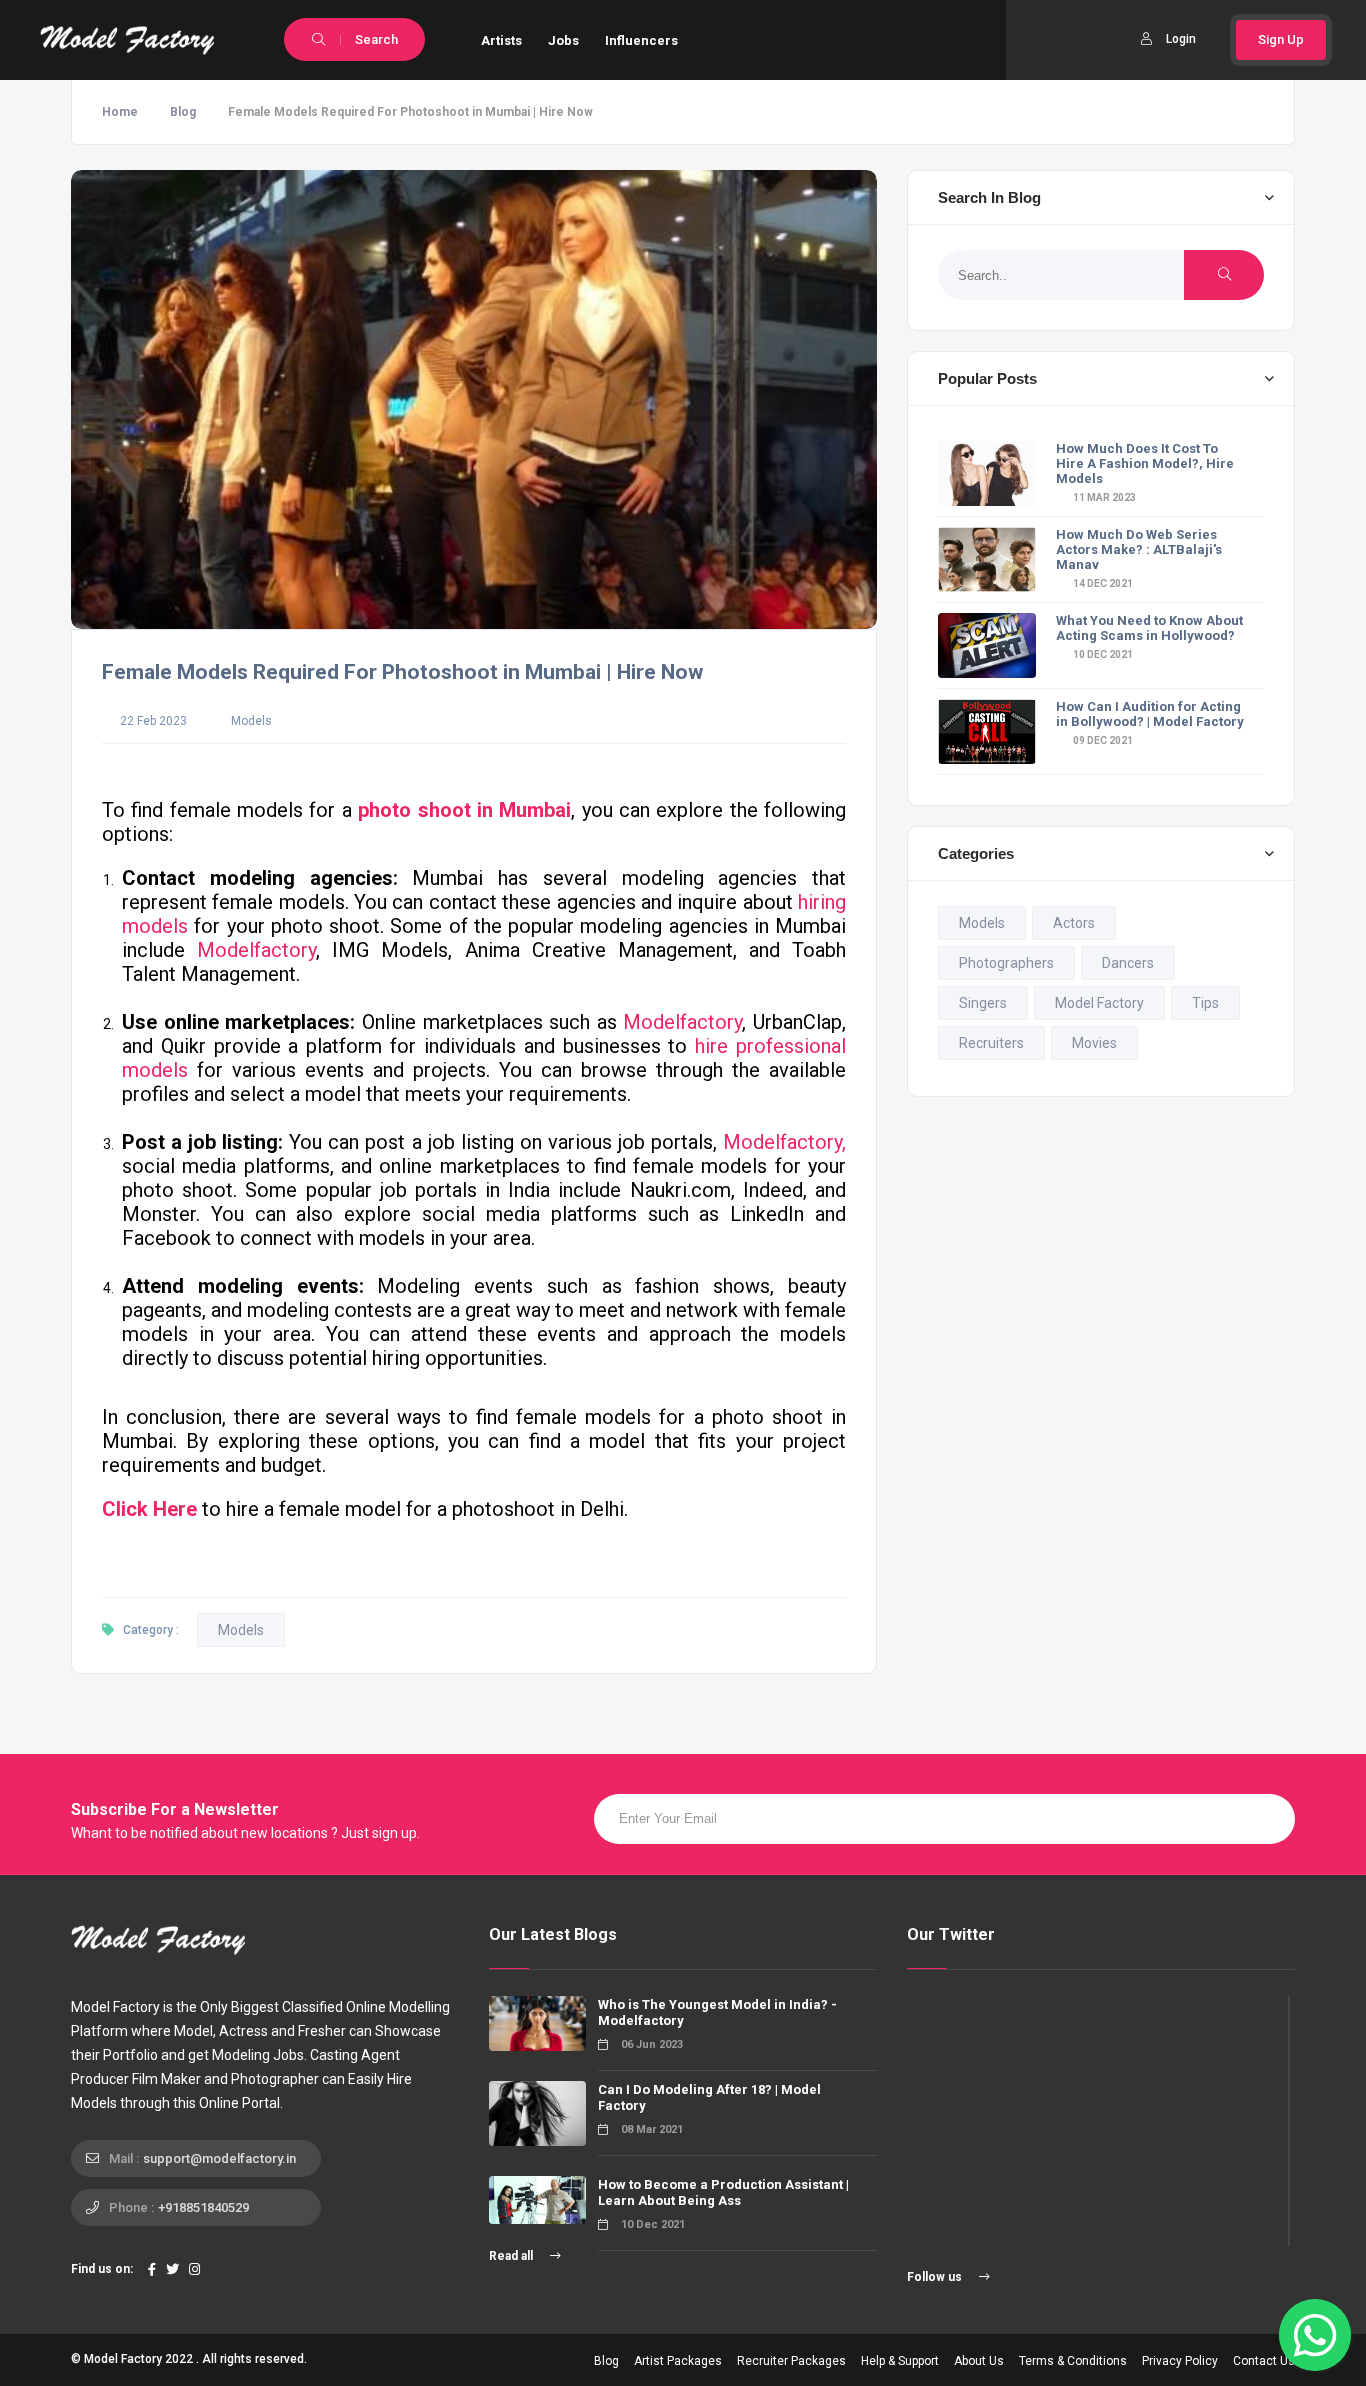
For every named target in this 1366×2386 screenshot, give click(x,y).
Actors (1074, 923)
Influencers (641, 40)
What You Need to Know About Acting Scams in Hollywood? (1149, 628)
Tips (1205, 1003)
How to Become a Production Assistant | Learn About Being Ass (723, 2192)
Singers (983, 1003)
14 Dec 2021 (1102, 583)
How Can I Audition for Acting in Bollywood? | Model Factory (1150, 714)
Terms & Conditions (1073, 2361)
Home (120, 112)
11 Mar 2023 (1103, 497)
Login (1181, 39)
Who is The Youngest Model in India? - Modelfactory (717, 2012)
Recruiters (991, 1043)
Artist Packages (678, 2361)
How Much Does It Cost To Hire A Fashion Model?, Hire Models (1145, 463)
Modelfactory (256, 950)
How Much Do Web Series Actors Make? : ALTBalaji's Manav (1139, 549)
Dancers (1128, 963)
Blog (183, 112)
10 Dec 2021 (1102, 654)
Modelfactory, (784, 1142)
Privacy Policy (1180, 2361)
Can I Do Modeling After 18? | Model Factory (709, 2097)
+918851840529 (203, 2207)
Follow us (936, 2277)
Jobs (563, 40)
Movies (1094, 1043)
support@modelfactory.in (219, 2158)
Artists (501, 40)
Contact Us (1264, 2361)
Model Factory (1099, 1003)
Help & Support (900, 2361)
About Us (979, 2361)
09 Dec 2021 (1102, 740)
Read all (512, 2256)
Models (251, 721)
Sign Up (1281, 39)
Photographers (1006, 963)
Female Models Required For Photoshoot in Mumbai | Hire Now (402, 672)
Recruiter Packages (791, 2361)
